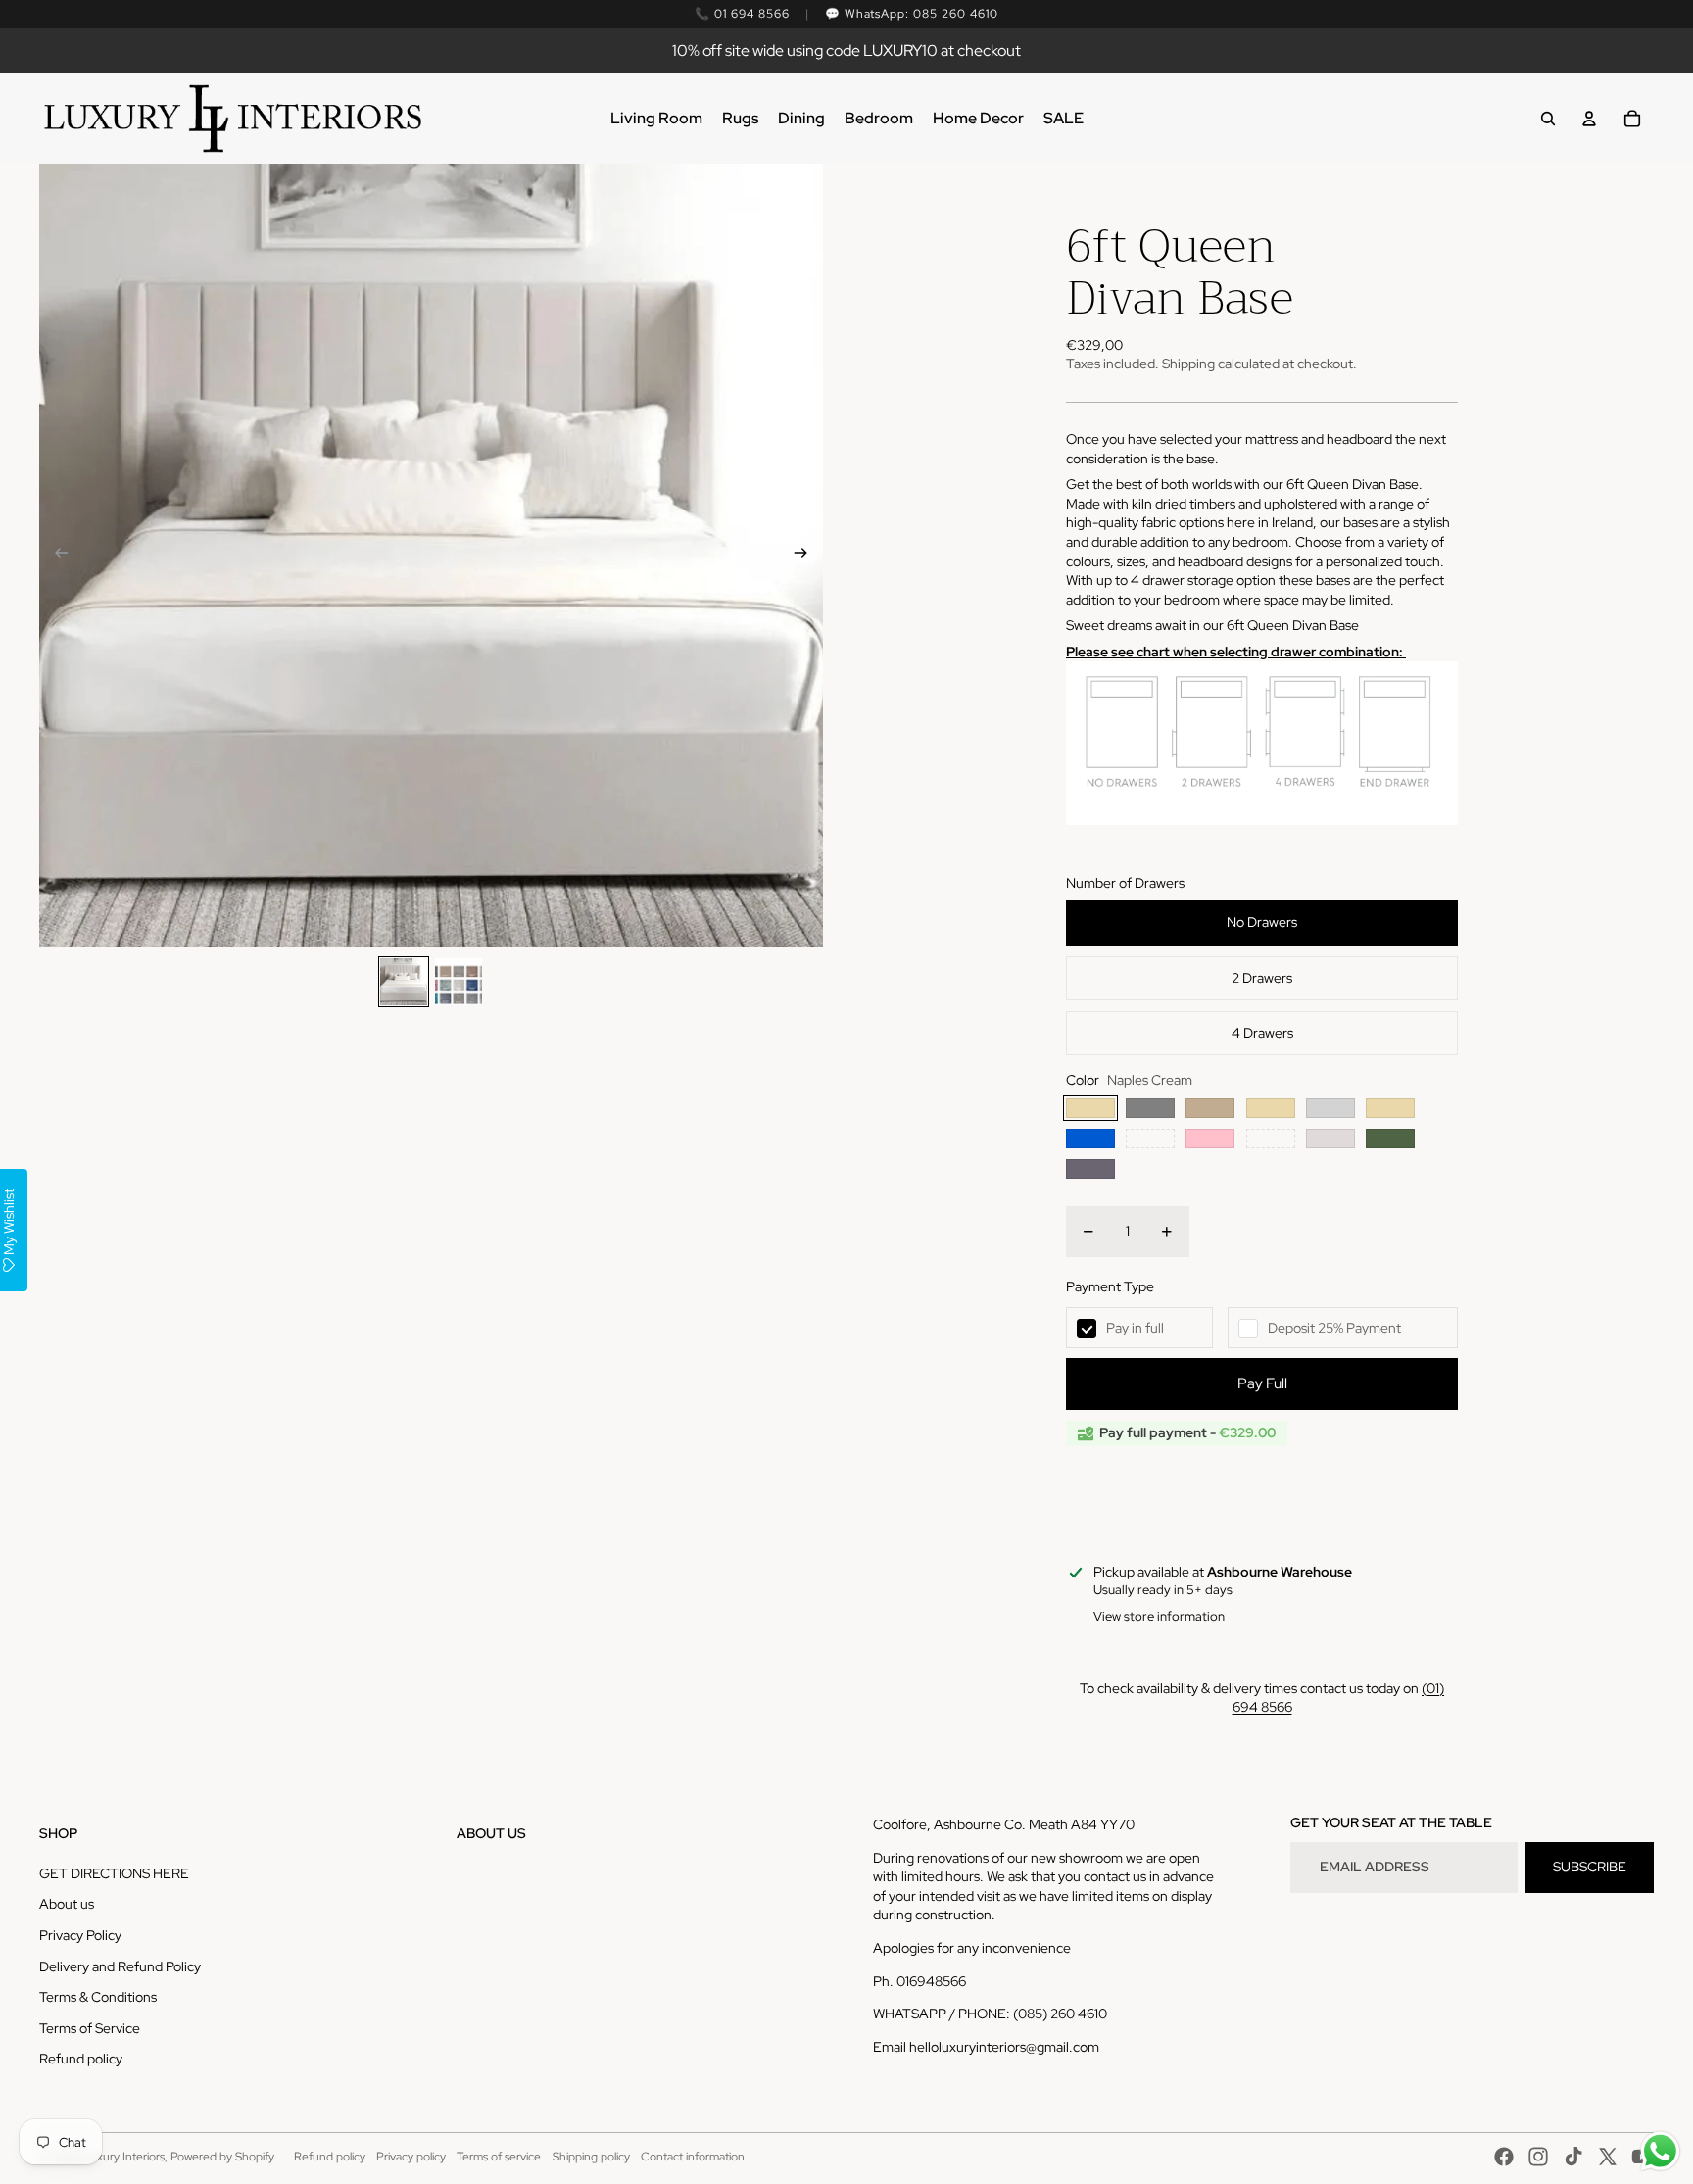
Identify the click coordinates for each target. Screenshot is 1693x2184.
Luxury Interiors (124, 2157)
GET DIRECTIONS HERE (114, 1873)
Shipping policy (591, 2157)
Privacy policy (411, 2157)
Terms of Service (90, 2028)
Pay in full (1135, 1328)
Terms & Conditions (98, 1997)
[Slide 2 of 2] (459, 982)
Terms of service (499, 2157)
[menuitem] (656, 119)
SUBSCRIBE (1590, 1867)
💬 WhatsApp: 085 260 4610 (912, 14)
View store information (1159, 1616)
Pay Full (1262, 1383)
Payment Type (1110, 1286)
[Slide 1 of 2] (404, 982)
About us (67, 1904)
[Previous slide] (55, 556)
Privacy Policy (80, 1935)
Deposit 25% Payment (1334, 1328)
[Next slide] (807, 556)
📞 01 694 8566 (742, 14)
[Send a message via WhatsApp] (1660, 2151)
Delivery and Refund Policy (120, 1966)
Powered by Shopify (222, 2157)
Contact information (693, 2157)
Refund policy (81, 2059)
